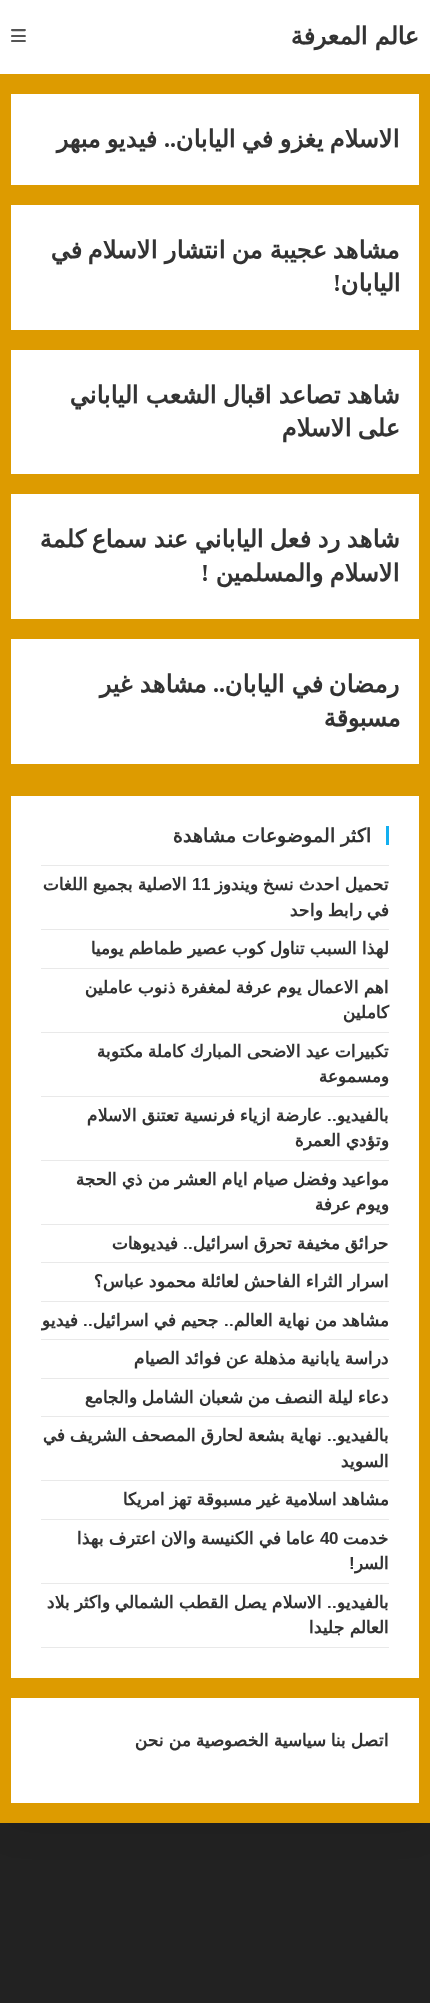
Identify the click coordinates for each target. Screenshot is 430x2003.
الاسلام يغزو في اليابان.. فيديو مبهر (229, 139)
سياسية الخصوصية (258, 1740)
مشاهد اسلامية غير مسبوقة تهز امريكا (256, 1499)
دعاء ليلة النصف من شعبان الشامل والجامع (237, 1397)
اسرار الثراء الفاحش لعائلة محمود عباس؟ (241, 1281)
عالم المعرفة (355, 35)
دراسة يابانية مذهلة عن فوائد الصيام (261, 1358)
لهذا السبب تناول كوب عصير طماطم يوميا (240, 948)
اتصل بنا (357, 1740)
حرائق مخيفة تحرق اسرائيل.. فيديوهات (250, 1243)
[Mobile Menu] (19, 36)
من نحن (163, 1740)
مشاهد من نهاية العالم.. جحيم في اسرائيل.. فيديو (215, 1320)
